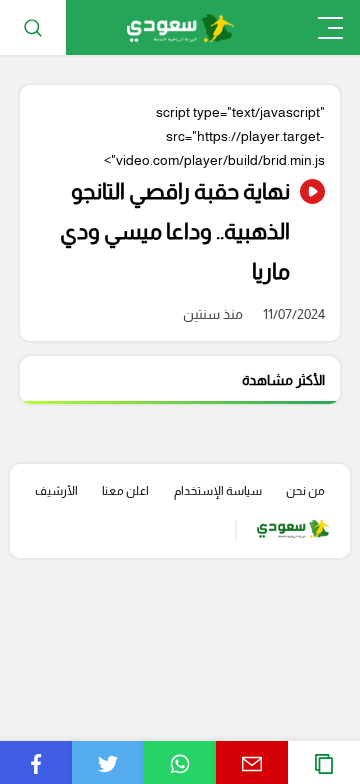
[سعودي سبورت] (180, 27)
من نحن (305, 491)
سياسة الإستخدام (218, 491)
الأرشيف (56, 491)
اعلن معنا (125, 491)
